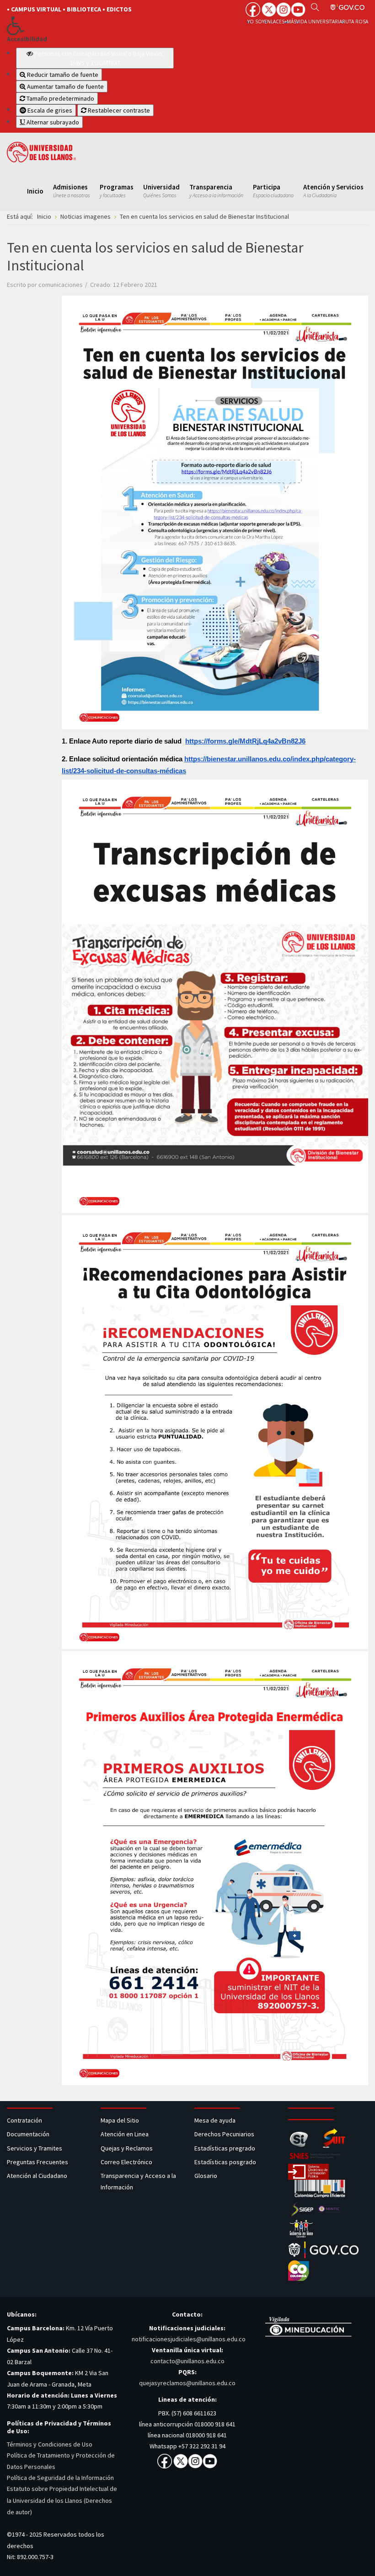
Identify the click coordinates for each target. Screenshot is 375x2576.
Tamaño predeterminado (60, 98)
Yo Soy (256, 22)
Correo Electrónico (128, 2162)
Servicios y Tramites (35, 2148)
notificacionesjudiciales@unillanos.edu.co (189, 2339)
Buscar (315, 7)
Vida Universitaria (319, 22)
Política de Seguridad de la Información (60, 2478)
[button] (90, 26)
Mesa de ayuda (215, 2120)
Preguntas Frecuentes (37, 2162)
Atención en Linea (125, 2134)
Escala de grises (49, 110)
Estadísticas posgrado (225, 2162)
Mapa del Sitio (121, 2120)
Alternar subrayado (52, 122)
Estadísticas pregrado (225, 2148)
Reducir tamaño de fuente (62, 75)
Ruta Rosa (355, 22)
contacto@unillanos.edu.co (187, 2361)
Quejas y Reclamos (127, 2148)
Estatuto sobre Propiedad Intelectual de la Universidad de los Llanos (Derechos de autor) (62, 2500)
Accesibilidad (27, 39)
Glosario (206, 2176)
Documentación (28, 2134)
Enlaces (274, 22)
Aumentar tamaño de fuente (65, 86)
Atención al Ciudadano (37, 2176)
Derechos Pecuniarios (224, 2134)
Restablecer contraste (118, 110)
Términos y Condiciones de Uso (50, 2444)
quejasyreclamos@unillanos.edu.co (187, 2383)
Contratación (25, 2120)
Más (292, 22)
